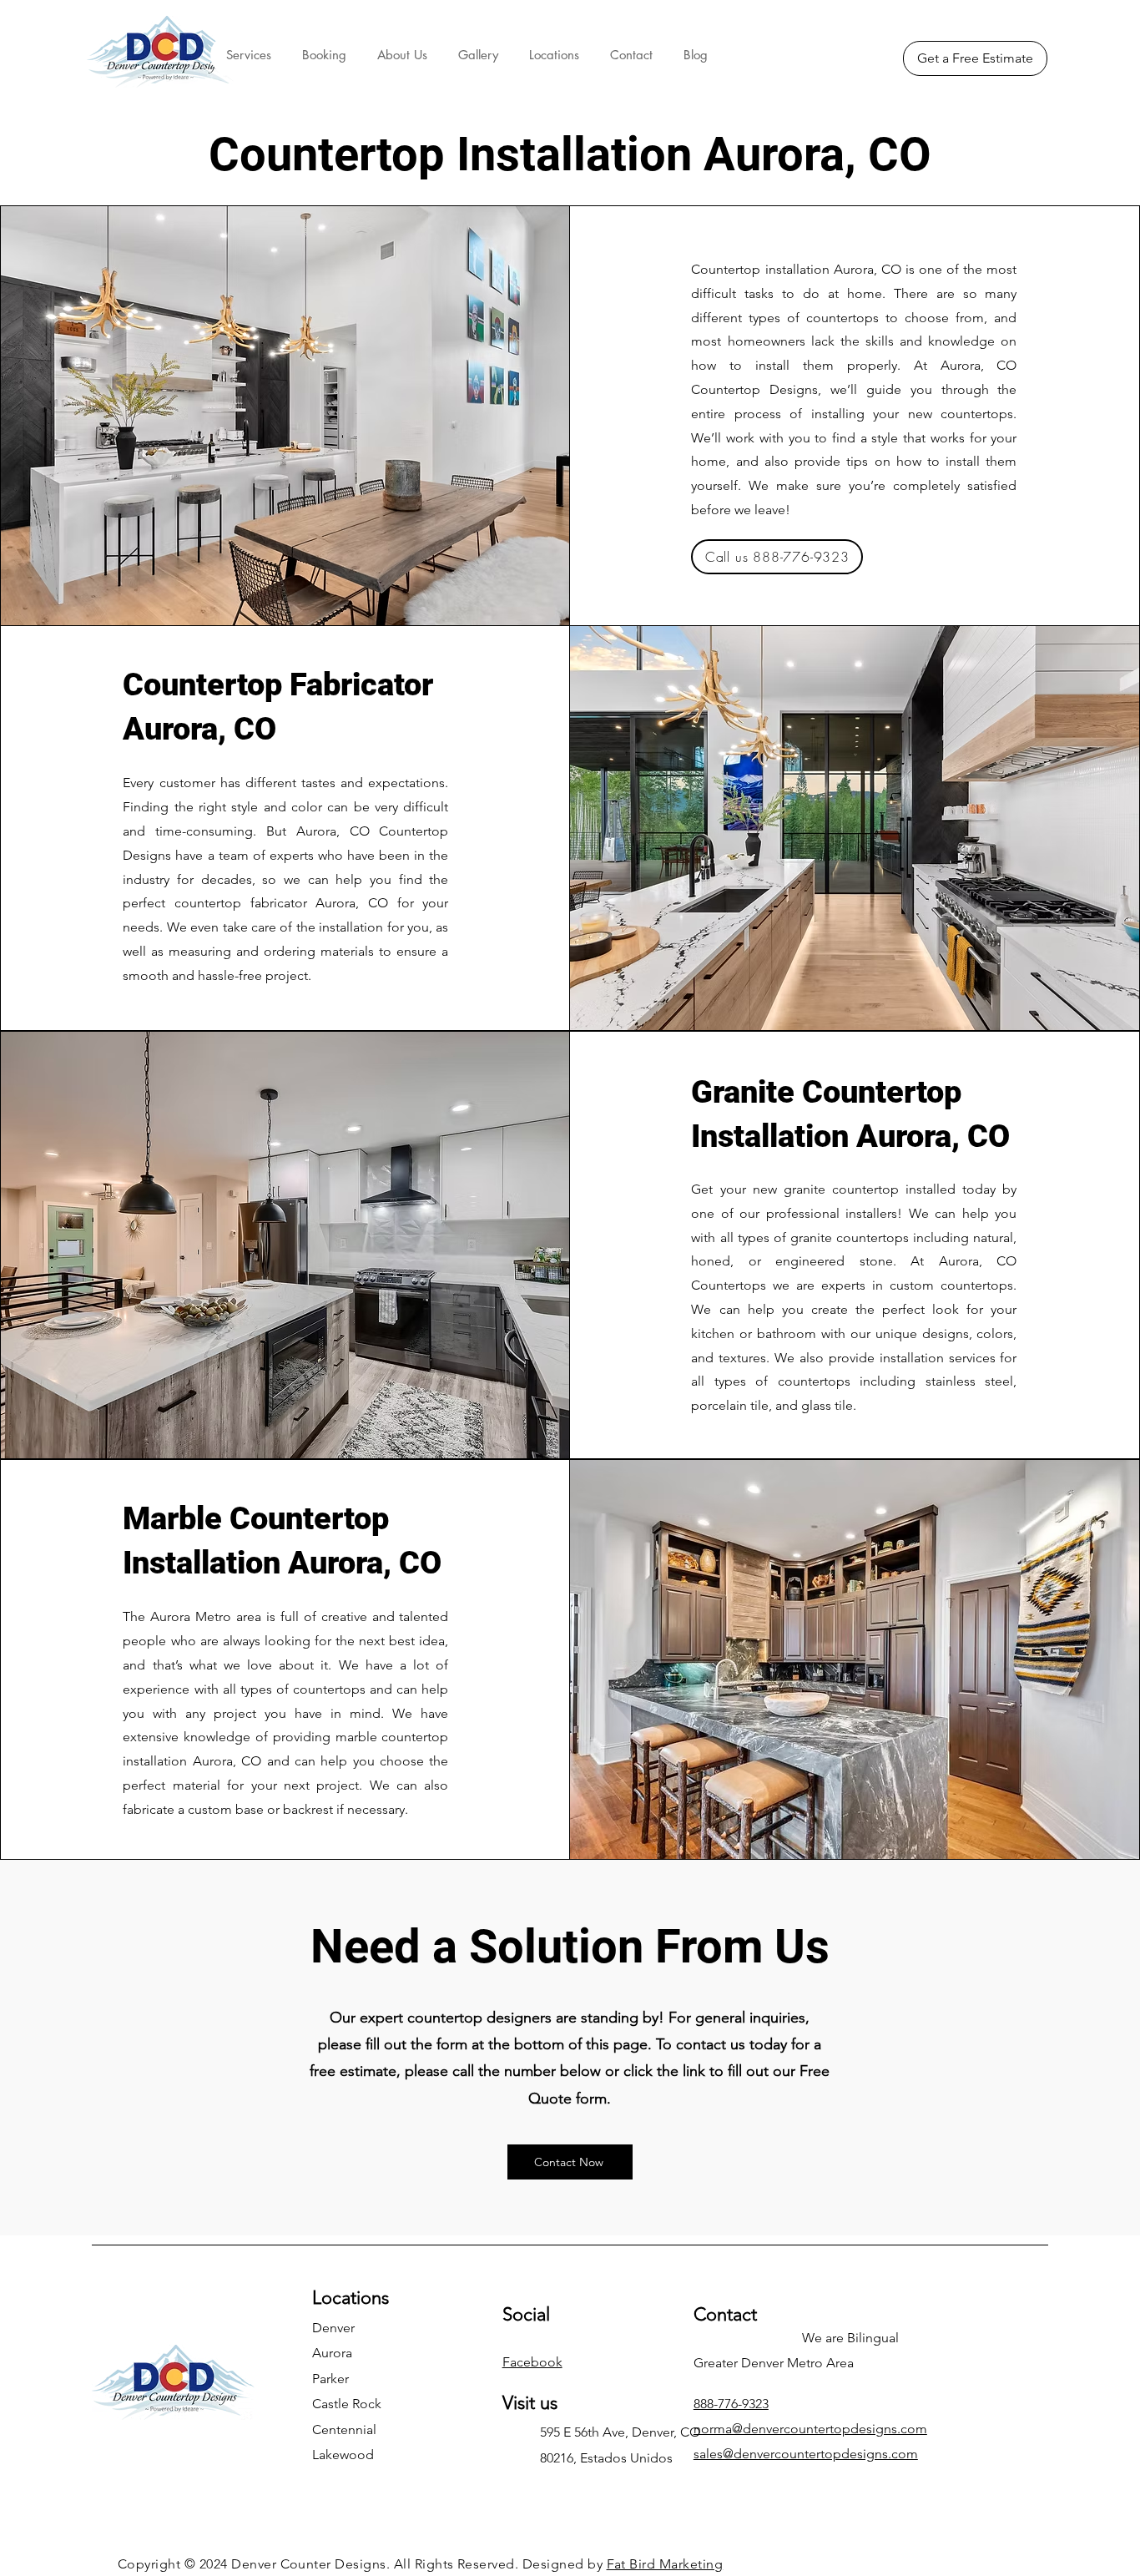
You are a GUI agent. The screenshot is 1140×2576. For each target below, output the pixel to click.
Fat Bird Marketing (665, 2564)
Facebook (532, 2362)
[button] (248, 55)
